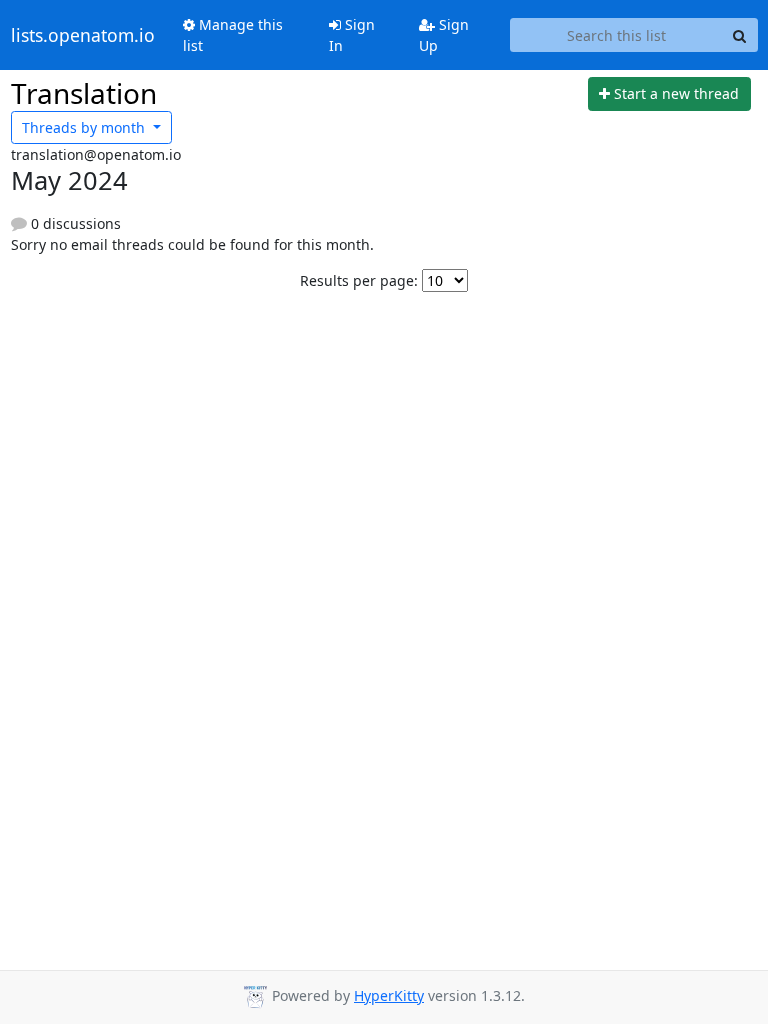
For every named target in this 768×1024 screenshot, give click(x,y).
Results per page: (359, 280)
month (85, 127)
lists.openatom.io (83, 35)
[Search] (740, 35)
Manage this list (233, 35)
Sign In (352, 35)
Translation (84, 93)
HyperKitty (389, 995)
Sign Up (444, 35)
